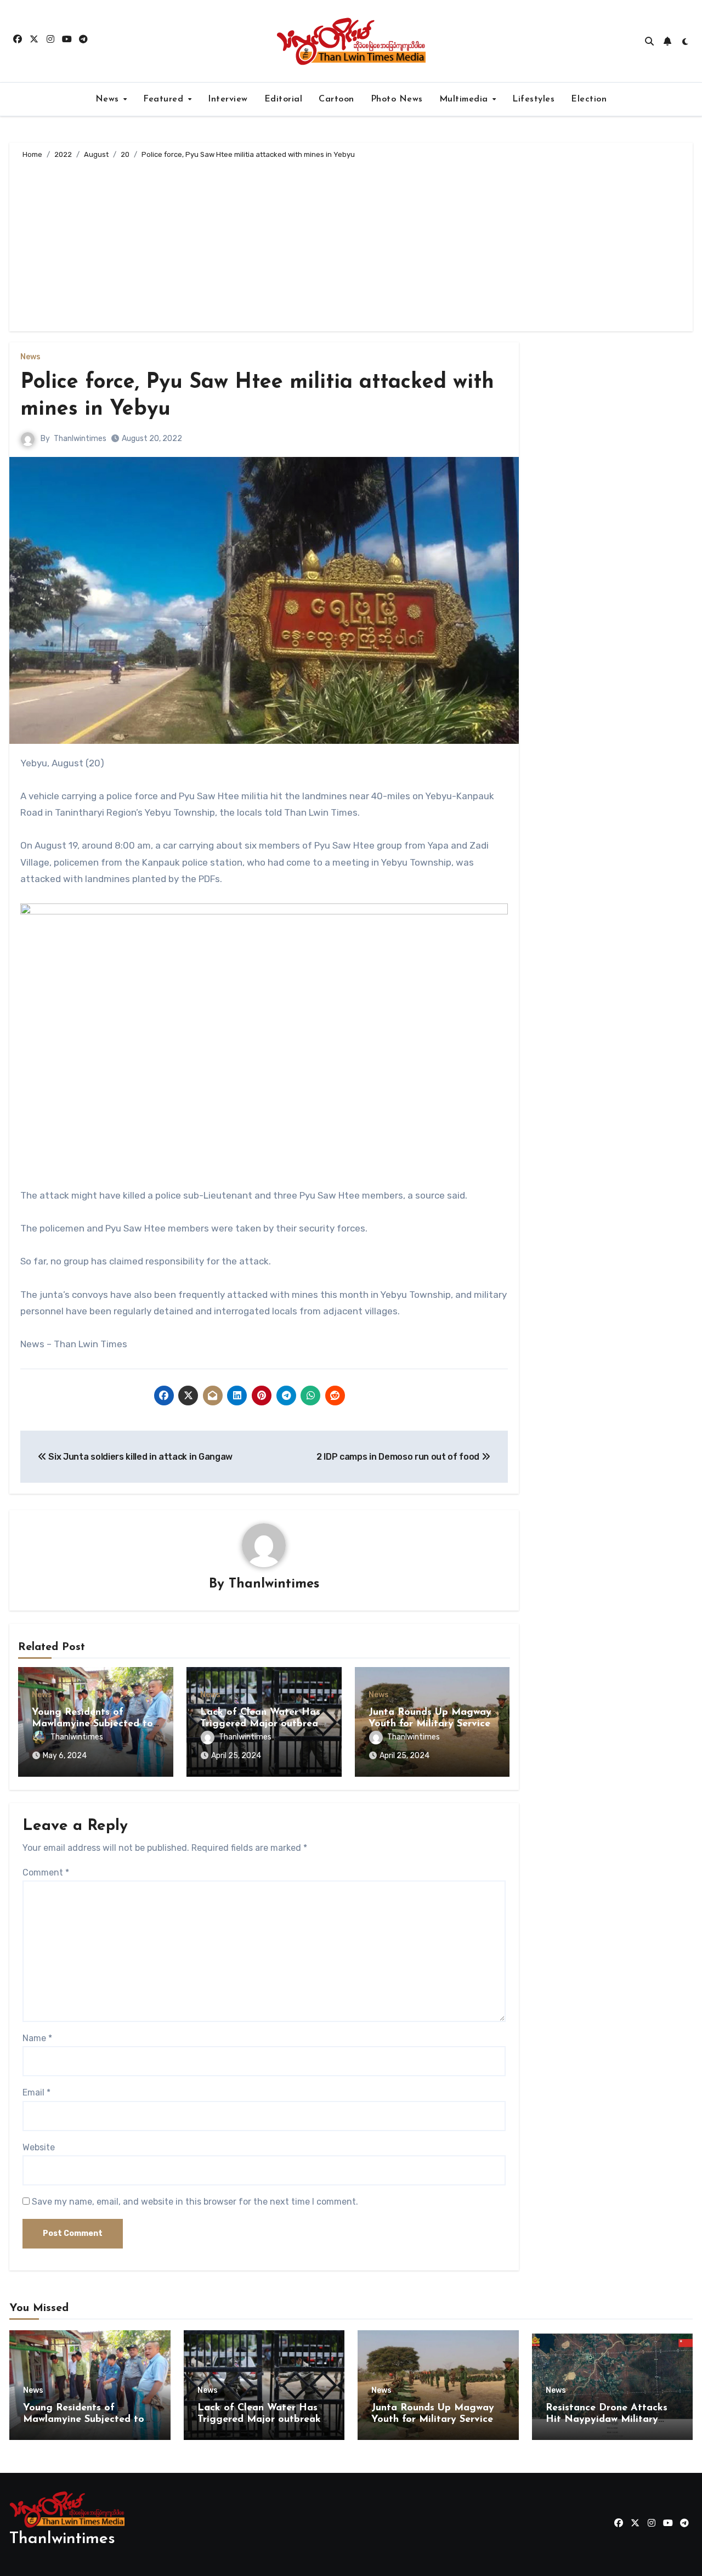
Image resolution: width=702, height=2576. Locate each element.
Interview (228, 99)
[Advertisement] (353, 244)
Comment (46, 1872)
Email (36, 2092)
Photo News (397, 99)
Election (589, 99)
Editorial (284, 99)
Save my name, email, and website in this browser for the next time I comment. (195, 2202)
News (109, 99)
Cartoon (336, 99)
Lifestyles (533, 99)
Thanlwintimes (80, 439)
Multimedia (465, 99)
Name (37, 2038)
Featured (165, 99)
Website (39, 2147)
